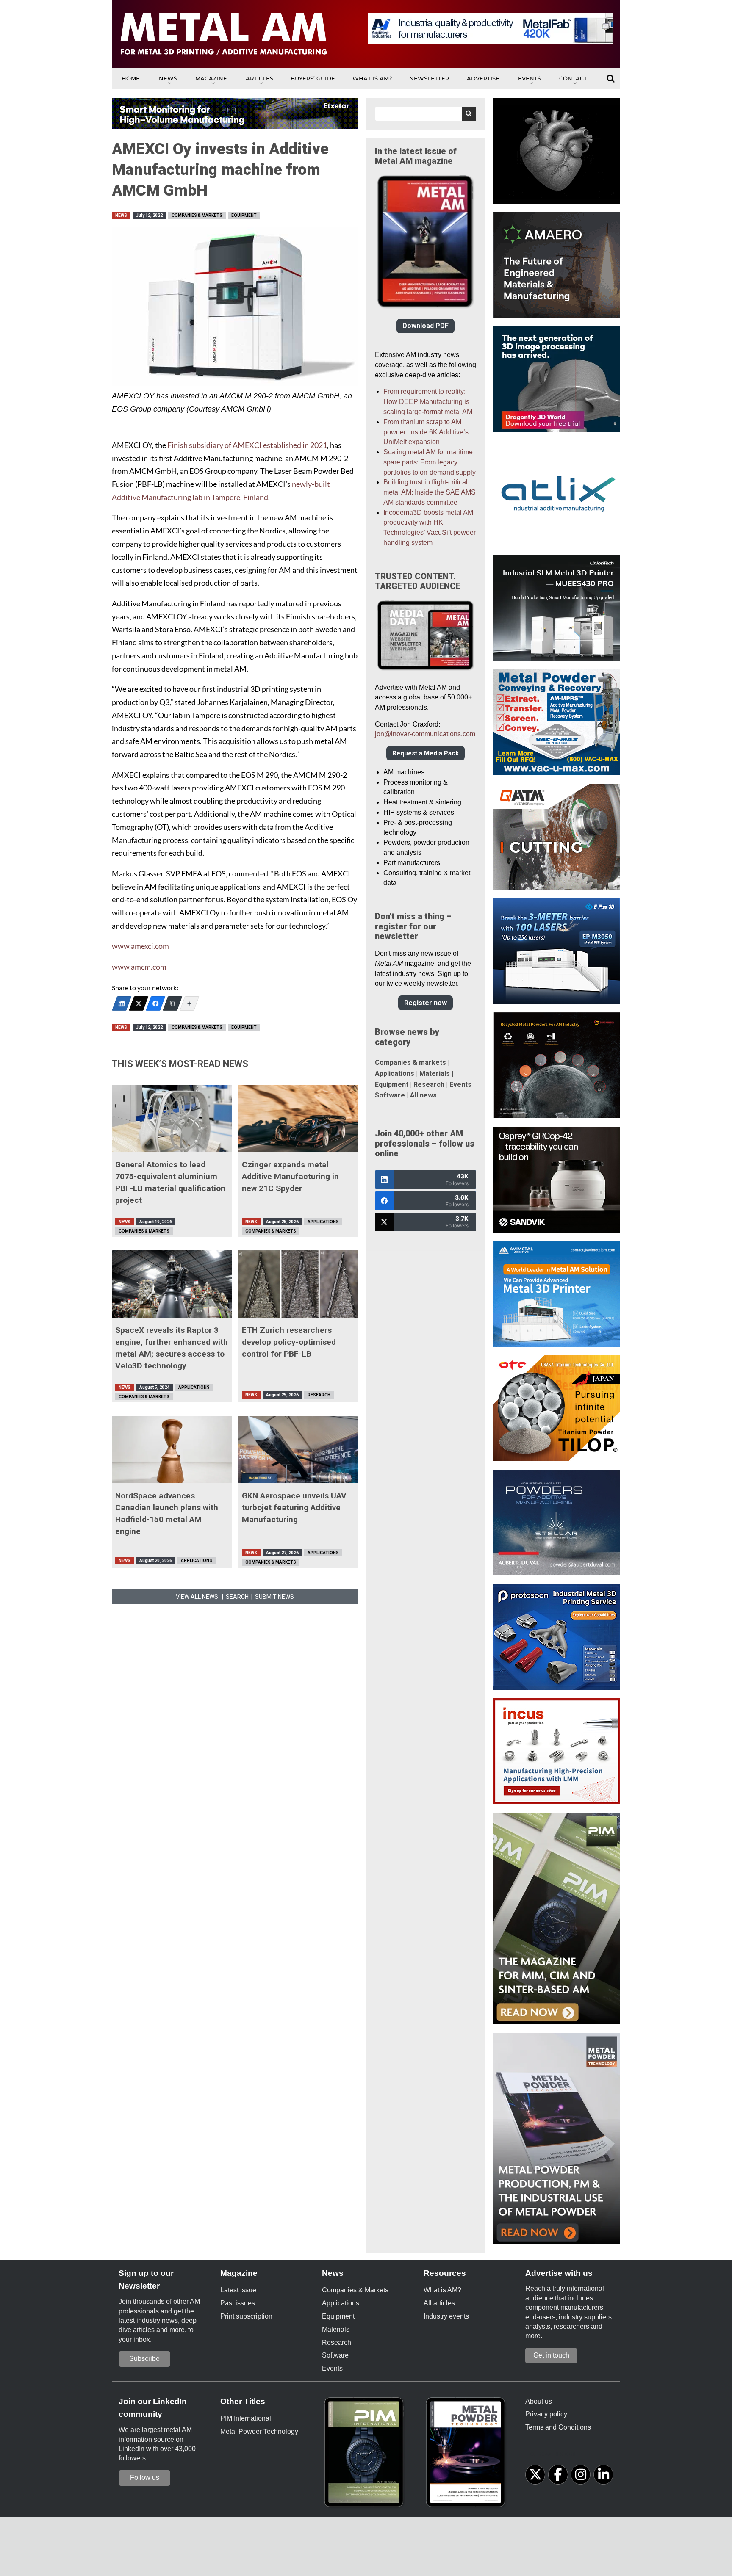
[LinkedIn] (122, 1003)
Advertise (483, 78)
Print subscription (246, 2316)
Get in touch (551, 2355)
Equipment (244, 215)
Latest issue (238, 2290)
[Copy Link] (172, 1003)
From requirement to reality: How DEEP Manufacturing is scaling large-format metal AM (428, 402)
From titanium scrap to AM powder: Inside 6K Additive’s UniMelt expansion (426, 432)
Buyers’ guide (313, 78)
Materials (435, 1074)
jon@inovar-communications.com (425, 734)
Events (530, 78)
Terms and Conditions (558, 2427)
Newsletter (429, 78)
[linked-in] (603, 2475)
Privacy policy (546, 2414)
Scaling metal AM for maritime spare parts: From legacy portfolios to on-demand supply (430, 462)
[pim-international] (366, 2455)
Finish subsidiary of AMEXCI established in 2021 (247, 445)
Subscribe (144, 2359)
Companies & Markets (197, 215)
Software (390, 1095)
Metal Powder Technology (259, 2431)
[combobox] (426, 114)
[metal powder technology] (468, 2455)
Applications (323, 1222)
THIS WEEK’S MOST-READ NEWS (180, 1064)
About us (539, 2401)
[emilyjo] (155, 1003)
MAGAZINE (211, 78)
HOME (131, 78)
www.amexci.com (140, 946)
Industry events (446, 2316)
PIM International (246, 2418)
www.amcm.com (139, 967)
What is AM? (372, 78)
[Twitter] (139, 1003)
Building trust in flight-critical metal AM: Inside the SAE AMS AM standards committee (430, 492)
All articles (439, 2303)
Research (319, 1395)
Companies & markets (410, 1063)
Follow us (145, 2478)
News (168, 78)
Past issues (238, 2303)
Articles (259, 78)
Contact (573, 78)
